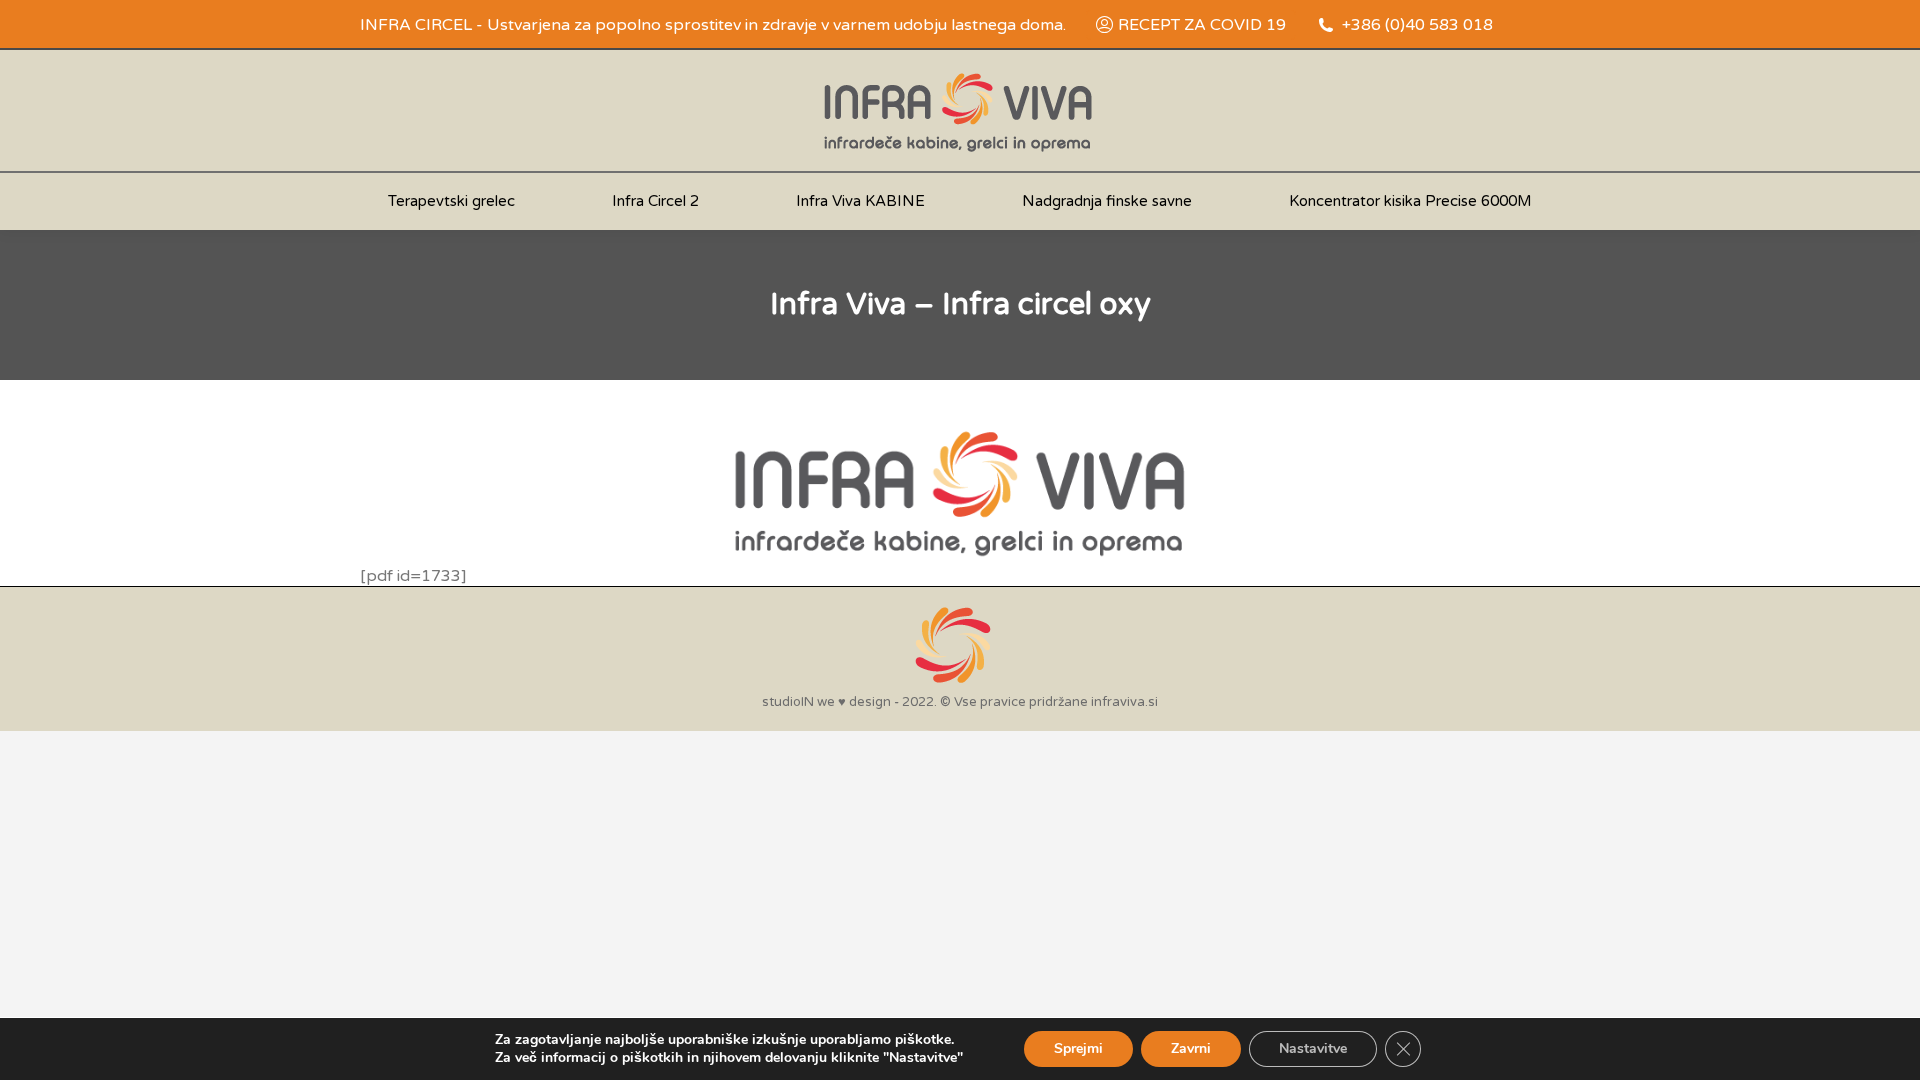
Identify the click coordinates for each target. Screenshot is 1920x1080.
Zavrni (1191, 1048)
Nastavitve (1313, 1048)
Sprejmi (1078, 1048)
